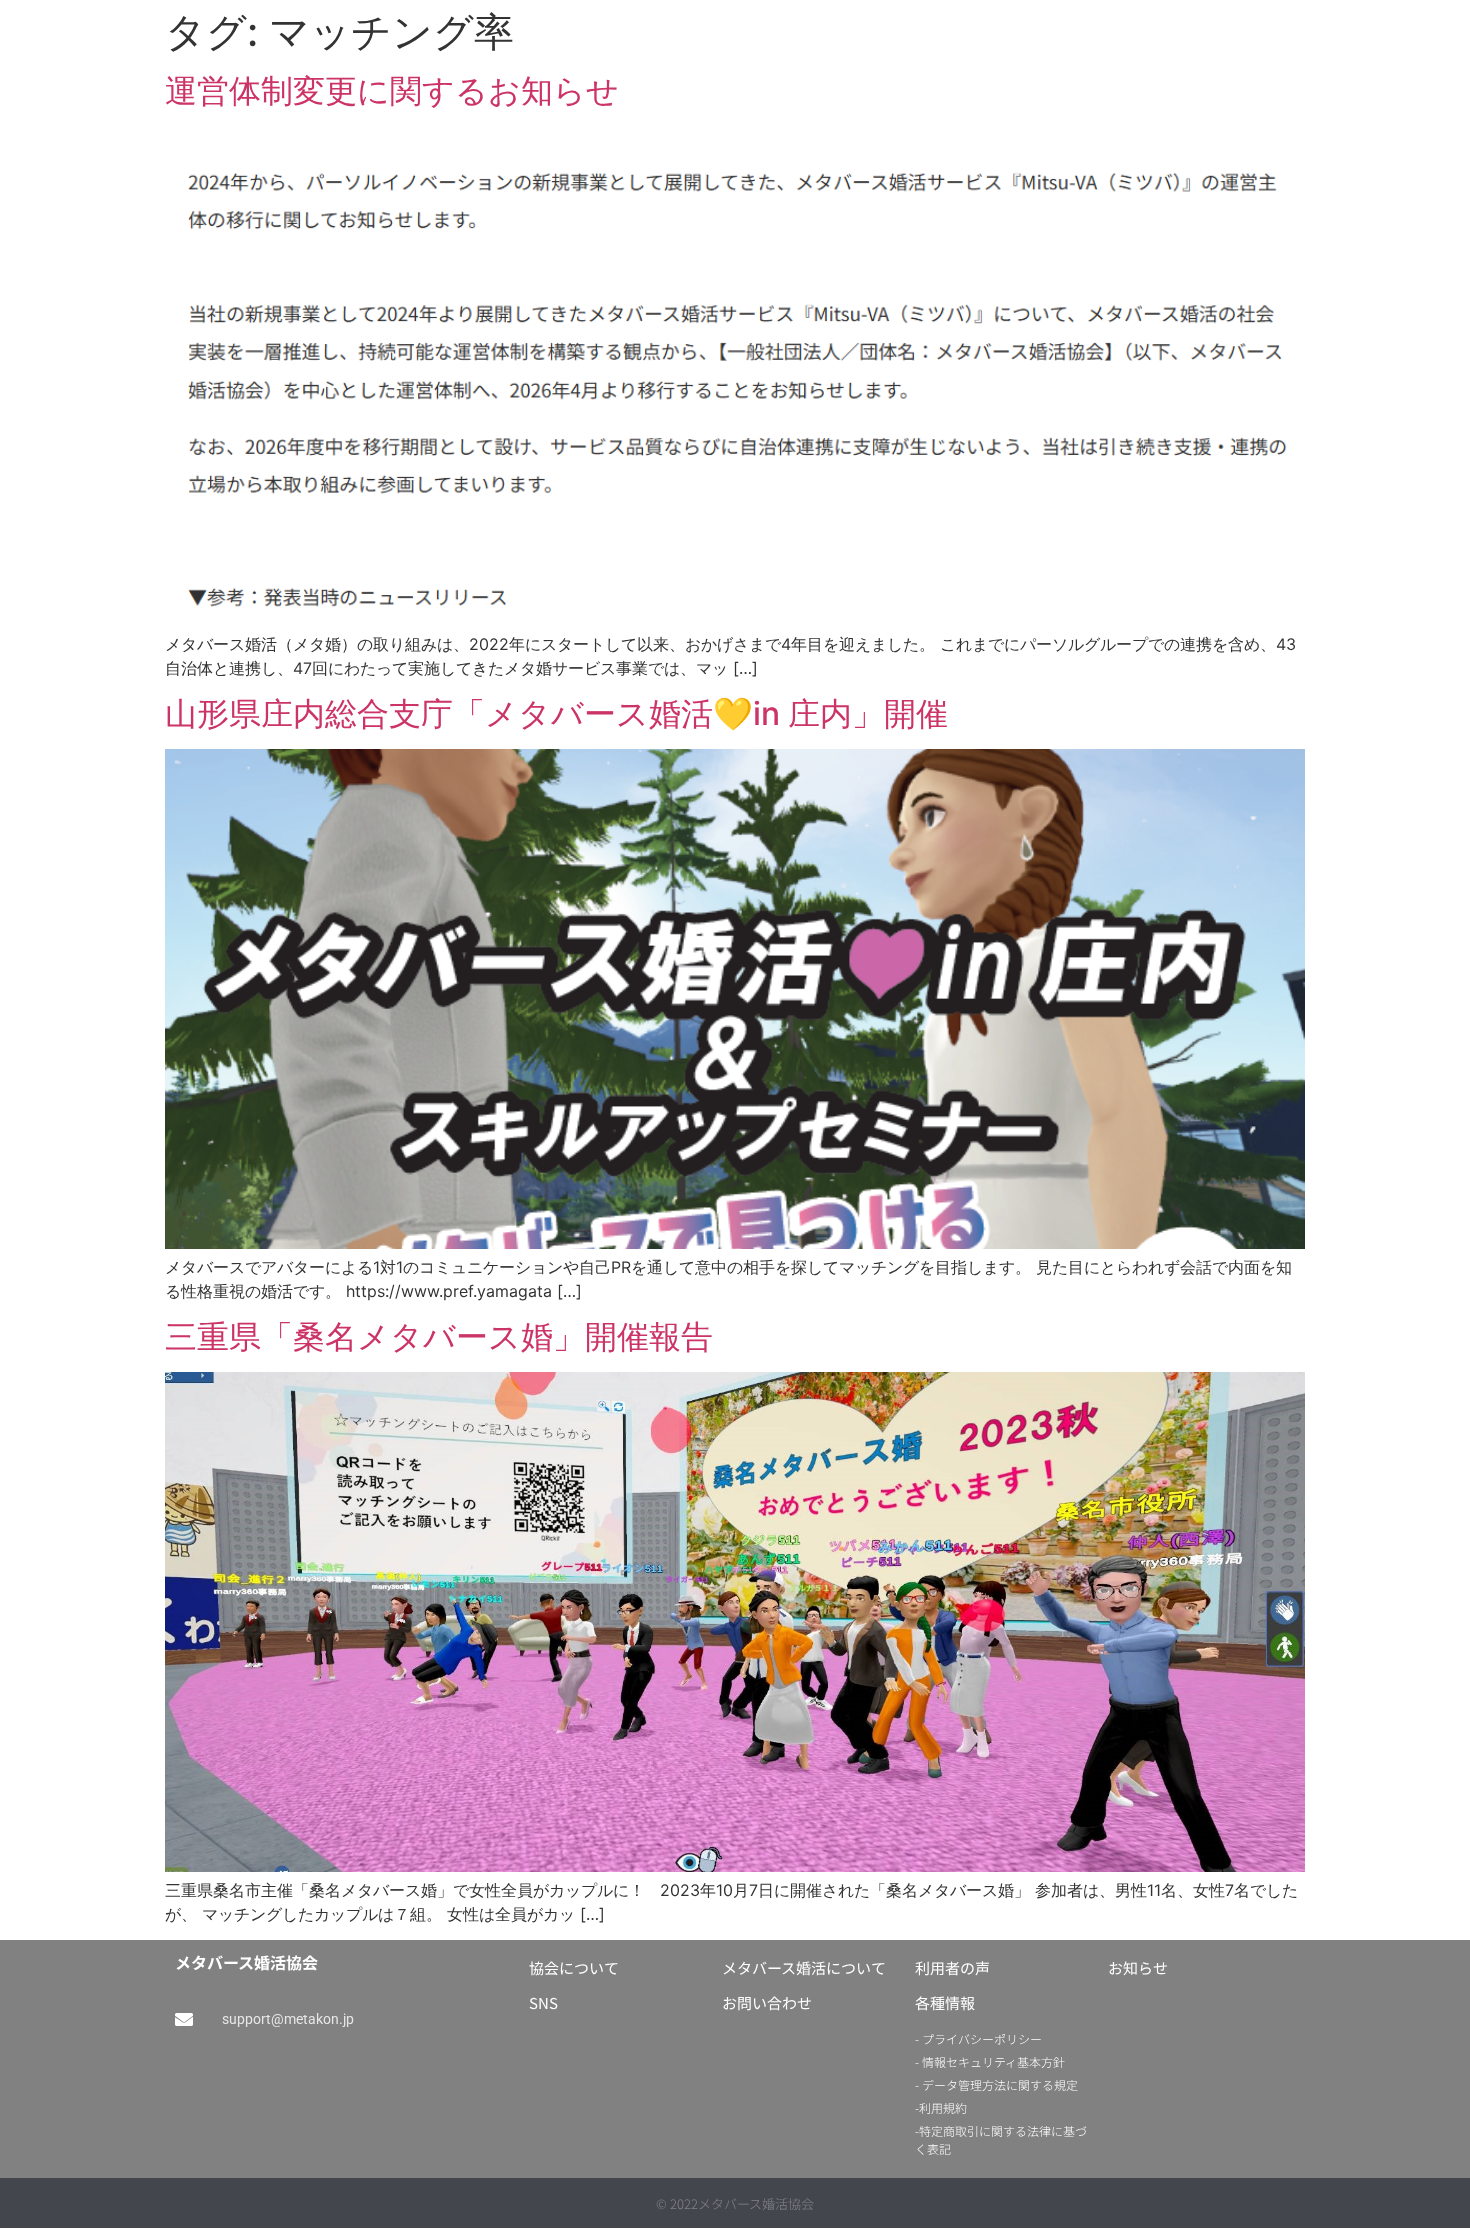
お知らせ (1138, 1967)
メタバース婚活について (804, 1967)
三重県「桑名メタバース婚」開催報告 (439, 1336)
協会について (574, 1967)
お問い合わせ (767, 2002)
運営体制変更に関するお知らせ (392, 90)
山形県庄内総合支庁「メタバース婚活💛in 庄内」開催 (556, 713)
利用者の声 (952, 1967)
